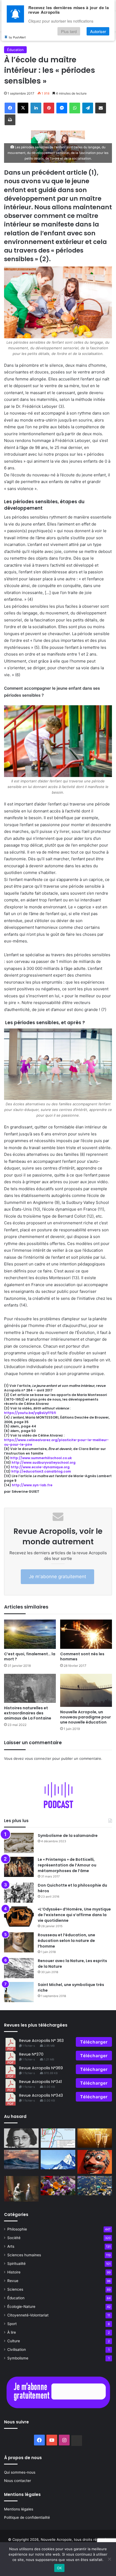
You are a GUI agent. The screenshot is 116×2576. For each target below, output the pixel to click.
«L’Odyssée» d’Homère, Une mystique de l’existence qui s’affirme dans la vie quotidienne (74, 1915)
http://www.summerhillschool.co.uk (41, 1458)
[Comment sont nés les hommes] (86, 1634)
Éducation (15, 50)
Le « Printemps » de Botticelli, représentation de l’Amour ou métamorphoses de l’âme (67, 1865)
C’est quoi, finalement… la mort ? (30, 1656)
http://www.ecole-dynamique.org (40, 1467)
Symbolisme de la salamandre (68, 1836)
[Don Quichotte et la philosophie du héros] (19, 1893)
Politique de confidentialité (27, 2517)
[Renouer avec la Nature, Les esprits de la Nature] (19, 1968)
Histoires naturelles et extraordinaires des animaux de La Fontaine (28, 1713)
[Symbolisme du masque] (95, 2162)
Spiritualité (16, 2264)
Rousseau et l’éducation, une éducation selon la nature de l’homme (66, 1941)
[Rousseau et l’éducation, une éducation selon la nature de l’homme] (19, 1942)
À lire (12, 2332)
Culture (14, 2341)
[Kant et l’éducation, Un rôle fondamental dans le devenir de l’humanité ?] (21, 2189)
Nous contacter (18, 2481)
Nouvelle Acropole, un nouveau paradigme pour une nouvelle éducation (86, 1717)
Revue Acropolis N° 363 (41, 2041)
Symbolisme (18, 2358)
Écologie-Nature (21, 2307)
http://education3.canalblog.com (41, 1471)
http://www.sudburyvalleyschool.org (44, 1463)
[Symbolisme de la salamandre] (19, 1843)
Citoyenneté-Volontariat (28, 2315)
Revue (13, 2281)
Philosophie (17, 2229)
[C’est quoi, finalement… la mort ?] (30, 1634)
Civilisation (17, 2350)
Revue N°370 (31, 2054)
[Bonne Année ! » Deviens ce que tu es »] (95, 2138)
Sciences (15, 2289)
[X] (23, 108)
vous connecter (38, 1758)
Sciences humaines (24, 2255)
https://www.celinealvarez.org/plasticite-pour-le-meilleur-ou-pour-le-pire (56, 1442)
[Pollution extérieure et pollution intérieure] (95, 2186)
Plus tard (69, 31)
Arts (11, 2246)
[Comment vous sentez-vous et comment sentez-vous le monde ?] (58, 2160)
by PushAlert (17, 37)
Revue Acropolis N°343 (41, 2095)
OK (59, 2568)
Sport (12, 2324)
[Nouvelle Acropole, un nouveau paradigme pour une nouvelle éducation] (86, 1690)
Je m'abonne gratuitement (57, 1577)
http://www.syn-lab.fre (32, 1485)
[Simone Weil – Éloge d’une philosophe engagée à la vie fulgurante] (21, 2138)
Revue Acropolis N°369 (41, 2068)
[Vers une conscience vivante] (21, 2160)
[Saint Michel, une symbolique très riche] (19, 1992)
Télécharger (94, 2042)
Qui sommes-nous (20, 2472)
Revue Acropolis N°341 (40, 2082)
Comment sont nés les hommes (82, 1656)
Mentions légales (19, 2509)
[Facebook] (10, 108)
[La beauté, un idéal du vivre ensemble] (58, 2186)
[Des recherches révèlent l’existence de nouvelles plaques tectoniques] (58, 2138)
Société (14, 2238)
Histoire (14, 2272)
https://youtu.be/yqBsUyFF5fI (30, 1413)
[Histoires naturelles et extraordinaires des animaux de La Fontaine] (30, 1688)
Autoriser (98, 31)
